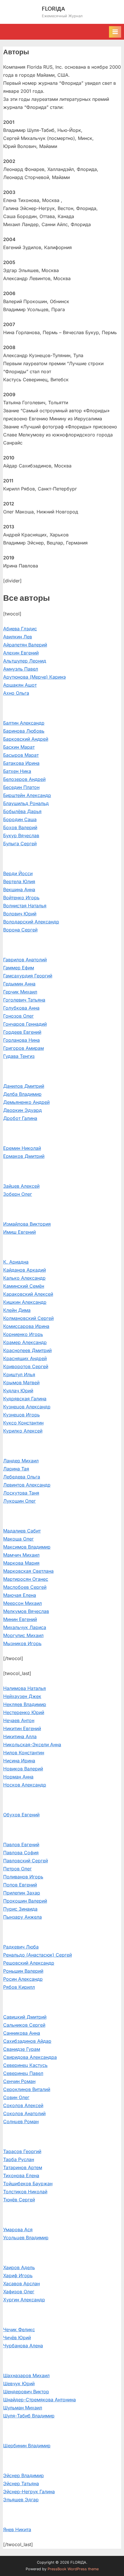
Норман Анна (18, 1777)
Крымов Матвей (21, 1383)
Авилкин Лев (18, 637)
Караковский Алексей (28, 1294)
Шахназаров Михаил (26, 2375)
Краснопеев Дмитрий (27, 1350)
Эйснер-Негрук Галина (29, 2492)
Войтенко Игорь (21, 898)
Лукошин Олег (19, 1501)
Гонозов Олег (18, 1016)
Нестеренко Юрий (24, 1712)
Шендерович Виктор (26, 2392)
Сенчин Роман (19, 2081)
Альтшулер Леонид (25, 661)
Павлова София (21, 1853)
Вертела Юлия (19, 881)
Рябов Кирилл (19, 1987)
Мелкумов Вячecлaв (26, 1611)
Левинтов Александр (27, 1485)
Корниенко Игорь (23, 1334)
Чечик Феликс (19, 2329)
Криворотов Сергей (26, 1366)
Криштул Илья (19, 1374)
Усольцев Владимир (26, 2238)
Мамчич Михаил (21, 1555)
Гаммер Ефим (19, 968)
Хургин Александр (24, 2300)
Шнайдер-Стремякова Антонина (40, 2400)
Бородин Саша (20, 819)
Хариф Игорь (18, 2275)
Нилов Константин (24, 1753)
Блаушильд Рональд (26, 803)
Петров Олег (17, 1869)
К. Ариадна (16, 1262)
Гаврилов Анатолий (25, 960)
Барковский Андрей (26, 739)
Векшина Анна (19, 890)
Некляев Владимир (25, 1704)
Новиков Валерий (23, 1769)
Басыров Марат (21, 755)
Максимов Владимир (27, 1547)
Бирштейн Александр (27, 795)
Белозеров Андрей (24, 779)
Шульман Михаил (23, 2408)
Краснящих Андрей (25, 1358)
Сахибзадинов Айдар (27, 2041)
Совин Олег (16, 2097)
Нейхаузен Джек (22, 1696)
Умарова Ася (18, 2230)
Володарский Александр (31, 922)
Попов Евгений (20, 1885)
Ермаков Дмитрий (24, 1156)
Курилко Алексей (23, 1431)
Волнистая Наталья (25, 906)
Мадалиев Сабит (22, 1531)
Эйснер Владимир (24, 2475)
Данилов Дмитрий (24, 1086)
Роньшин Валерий (23, 1971)
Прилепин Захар (22, 1893)
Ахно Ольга (16, 693)
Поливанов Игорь (23, 1877)
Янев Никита (17, 2529)
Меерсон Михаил (22, 1603)
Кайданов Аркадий (25, 1270)
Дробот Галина (20, 1118)
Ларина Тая (16, 1469)
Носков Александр (25, 1785)
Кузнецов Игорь (21, 1415)
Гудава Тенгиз (19, 1056)
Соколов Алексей (23, 2105)
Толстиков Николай (25, 2192)
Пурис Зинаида (20, 1909)
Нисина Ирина (19, 1761)
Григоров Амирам (24, 1048)
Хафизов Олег (19, 2292)
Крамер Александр (25, 1342)
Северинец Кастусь (25, 2065)
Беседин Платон (21, 787)
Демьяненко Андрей (26, 1102)
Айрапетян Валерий (25, 645)
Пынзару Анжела (22, 1917)
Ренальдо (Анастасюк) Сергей (37, 1955)
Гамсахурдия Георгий (28, 976)
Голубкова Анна (21, 1008)
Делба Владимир (22, 1094)
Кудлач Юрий (18, 1391)
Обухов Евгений (21, 1815)
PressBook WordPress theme (73, 2569)
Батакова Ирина (21, 763)
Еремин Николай (22, 1148)
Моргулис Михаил (23, 1635)
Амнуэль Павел (21, 669)
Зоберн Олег (18, 1194)
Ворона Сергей (20, 930)
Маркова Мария (21, 1563)
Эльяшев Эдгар (21, 2500)
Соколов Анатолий (24, 2113)
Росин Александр (23, 1979)
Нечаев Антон (19, 1720)
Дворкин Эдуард (22, 1110)
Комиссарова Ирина (26, 1326)
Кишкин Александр (25, 1302)
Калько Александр (24, 1278)
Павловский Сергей (26, 1861)
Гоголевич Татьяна (24, 1000)
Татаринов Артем (23, 2167)
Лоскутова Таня (21, 1493)
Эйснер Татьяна (21, 2483)
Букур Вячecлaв (21, 835)
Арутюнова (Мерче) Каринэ (34, 677)
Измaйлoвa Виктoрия (27, 1224)
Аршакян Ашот (20, 685)
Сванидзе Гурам (22, 2049)
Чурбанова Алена (23, 2346)
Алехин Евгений (21, 653)
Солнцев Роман (21, 2121)
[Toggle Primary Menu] (115, 32)
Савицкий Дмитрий (25, 2017)
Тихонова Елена (21, 2175)
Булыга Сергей (20, 844)
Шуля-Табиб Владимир (29, 2416)
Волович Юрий (20, 914)
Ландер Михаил (21, 1461)
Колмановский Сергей (28, 1318)
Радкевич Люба (21, 1947)
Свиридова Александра (30, 2057)
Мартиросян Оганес (26, 1579)
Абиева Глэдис (20, 629)
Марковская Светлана (28, 1571)
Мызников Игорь (22, 1643)
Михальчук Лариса (25, 1627)
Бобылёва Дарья (22, 811)
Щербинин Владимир (27, 2446)
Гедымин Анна (19, 984)
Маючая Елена (20, 1595)
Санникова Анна (22, 2033)
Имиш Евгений (19, 1232)
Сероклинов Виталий (27, 2089)
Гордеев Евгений (22, 1032)
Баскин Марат (19, 747)
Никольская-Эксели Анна (32, 1745)
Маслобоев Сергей (25, 1587)
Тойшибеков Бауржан (28, 2184)
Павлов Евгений (21, 1845)
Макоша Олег (18, 1539)
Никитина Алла (20, 1736)
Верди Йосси (18, 873)
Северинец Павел (23, 2073)
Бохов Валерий (20, 827)
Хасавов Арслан (21, 2284)
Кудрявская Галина (25, 1399)
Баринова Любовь (24, 731)
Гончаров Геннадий (25, 1024)
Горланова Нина (21, 1040)
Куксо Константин (23, 1423)
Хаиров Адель (19, 2267)
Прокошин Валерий (25, 1901)
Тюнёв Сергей (19, 2200)
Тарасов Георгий (22, 2151)
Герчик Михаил (20, 992)
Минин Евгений (20, 1619)
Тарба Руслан (19, 2159)
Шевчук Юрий (19, 2384)
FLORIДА (53, 8)
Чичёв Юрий (17, 2338)
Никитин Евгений (22, 1728)
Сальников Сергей (24, 2025)
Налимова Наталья (25, 1688)
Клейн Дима (17, 1310)
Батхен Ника (17, 771)
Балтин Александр (24, 723)
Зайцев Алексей (21, 1186)
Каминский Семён (24, 1286)
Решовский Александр (29, 1963)
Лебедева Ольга (22, 1477)
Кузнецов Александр (27, 1407)
